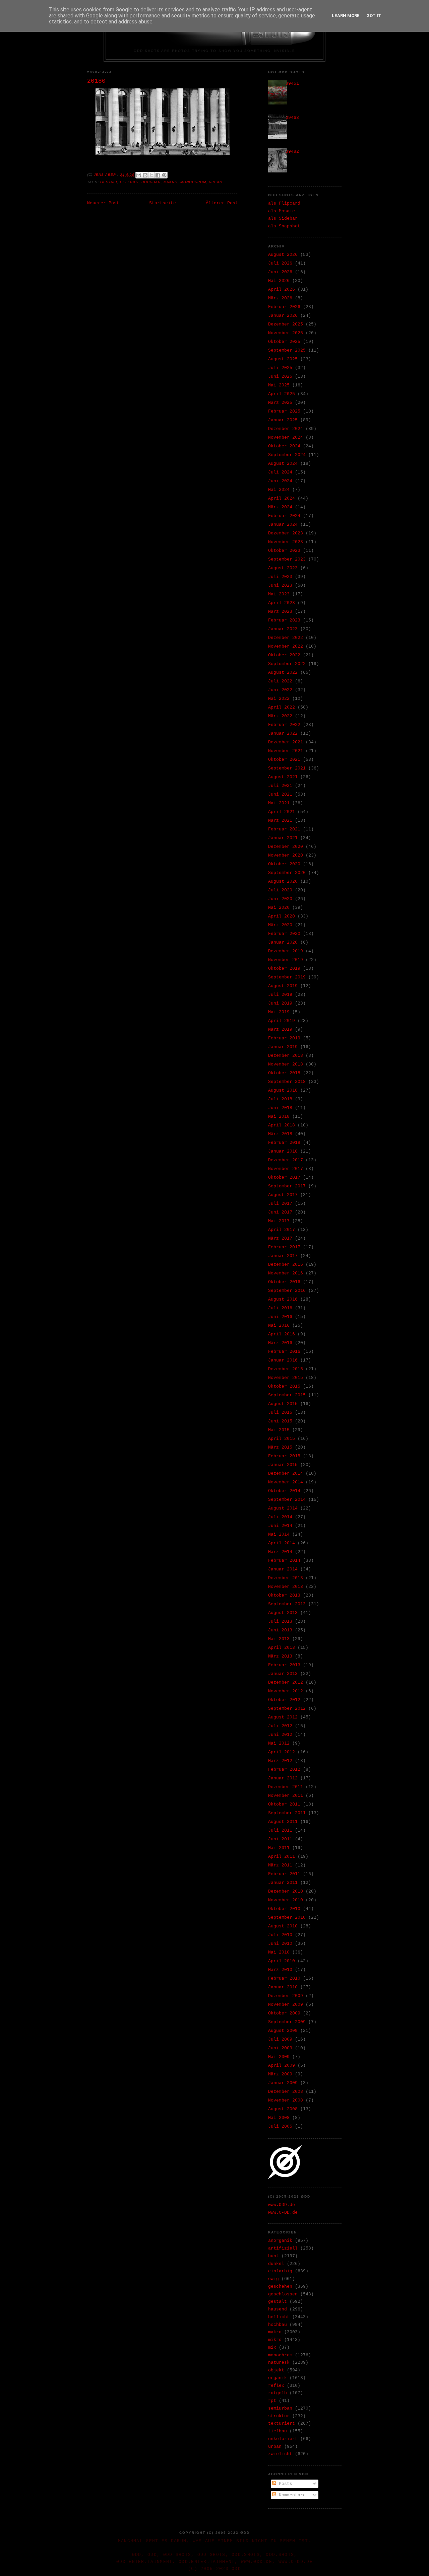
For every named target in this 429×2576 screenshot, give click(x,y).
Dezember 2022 (286, 638)
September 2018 (287, 1082)
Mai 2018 (279, 1117)
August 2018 (283, 1090)
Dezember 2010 (286, 1891)
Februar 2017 (284, 1247)
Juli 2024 (280, 472)
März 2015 (280, 1447)
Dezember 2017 (286, 1160)
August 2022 (283, 673)
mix (272, 2347)
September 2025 (287, 350)
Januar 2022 (283, 733)
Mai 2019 (279, 1012)
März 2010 (280, 1970)
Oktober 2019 (284, 969)
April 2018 (282, 1125)
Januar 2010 (283, 1987)
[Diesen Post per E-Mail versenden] (139, 175)
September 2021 (287, 768)
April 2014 (282, 1543)
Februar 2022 (284, 725)
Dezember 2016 (286, 1265)
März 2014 (280, 1552)
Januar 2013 (283, 1674)
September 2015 (287, 1395)
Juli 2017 (280, 1204)
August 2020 (283, 881)
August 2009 (283, 2031)
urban (216, 182)
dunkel (276, 2264)
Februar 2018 (284, 1143)
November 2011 (286, 1796)
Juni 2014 (280, 1526)
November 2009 (286, 2005)
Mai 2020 (279, 908)
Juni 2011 (280, 1839)
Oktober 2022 (284, 655)
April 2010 (282, 1961)
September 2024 (287, 455)
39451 (292, 84)
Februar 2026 (284, 307)
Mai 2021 (279, 803)
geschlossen (283, 2294)
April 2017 (282, 1230)
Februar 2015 (284, 1456)
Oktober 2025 (284, 342)
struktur (279, 2416)
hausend (278, 2309)
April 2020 (282, 916)
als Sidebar (283, 218)
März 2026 (280, 298)
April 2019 (282, 1021)
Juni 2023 (280, 585)
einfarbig (280, 2271)
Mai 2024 (279, 490)
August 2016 (283, 1299)
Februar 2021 (284, 829)
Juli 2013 (280, 1622)
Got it (374, 16)
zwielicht (280, 2454)
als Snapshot (284, 226)
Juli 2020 (280, 890)
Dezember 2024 (286, 429)
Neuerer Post (103, 203)
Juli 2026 (280, 263)
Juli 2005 (280, 2126)
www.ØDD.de (282, 2205)
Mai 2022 (279, 699)
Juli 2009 (280, 2039)
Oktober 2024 (284, 446)
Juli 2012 (280, 1726)
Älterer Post (222, 203)
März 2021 (280, 821)
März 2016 (280, 1343)
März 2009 (280, 2074)
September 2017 (287, 1186)
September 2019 (287, 977)
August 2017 (283, 1195)
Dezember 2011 (286, 1787)
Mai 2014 (279, 1534)
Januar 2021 (283, 838)
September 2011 (287, 1813)
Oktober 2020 (284, 864)
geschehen (280, 2287)
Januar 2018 (283, 1151)
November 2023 (286, 542)
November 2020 (286, 855)
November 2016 (286, 1273)
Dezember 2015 (286, 1369)
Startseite (163, 203)
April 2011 (282, 1857)
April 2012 (282, 1752)
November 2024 (286, 437)
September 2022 (287, 664)
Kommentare (291, 2495)
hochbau (151, 182)
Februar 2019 (284, 1038)
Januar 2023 (283, 629)
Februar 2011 (284, 1874)
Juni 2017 (280, 1212)
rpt (272, 2401)
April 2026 (282, 289)
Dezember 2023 (286, 533)
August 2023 (283, 568)
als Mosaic (282, 211)
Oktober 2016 (284, 1282)
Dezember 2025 (286, 324)
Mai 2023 (279, 594)
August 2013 (283, 1613)
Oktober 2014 (284, 1491)
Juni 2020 (280, 899)
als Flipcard (284, 203)
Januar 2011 (283, 1883)
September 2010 (287, 1918)
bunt (273, 2256)
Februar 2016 (284, 1352)
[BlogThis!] (145, 175)
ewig (273, 2279)
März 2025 (280, 403)
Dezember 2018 (286, 1056)
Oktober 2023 (284, 551)
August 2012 (283, 1717)
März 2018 (280, 1134)
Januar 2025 (283, 420)
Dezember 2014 (286, 1474)
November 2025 (286, 333)
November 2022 (286, 646)
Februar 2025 (284, 411)
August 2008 (283, 2109)
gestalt (109, 182)
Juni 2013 (280, 1630)
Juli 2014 (280, 1517)
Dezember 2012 (286, 1682)
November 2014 (286, 1482)
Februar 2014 (284, 1561)
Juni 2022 (280, 690)
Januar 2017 (283, 1256)
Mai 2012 (279, 1743)
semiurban (280, 2408)
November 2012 (286, 1691)
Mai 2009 (279, 2057)
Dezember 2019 (286, 951)
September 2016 (287, 1291)
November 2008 (286, 2100)
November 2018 (286, 1064)
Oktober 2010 (284, 1909)
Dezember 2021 (286, 742)
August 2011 (283, 1822)
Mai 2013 (279, 1639)
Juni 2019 (280, 1003)
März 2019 (280, 1029)
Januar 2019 (283, 1047)
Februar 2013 (284, 1665)
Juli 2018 (280, 1099)
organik (278, 2378)
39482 (292, 152)
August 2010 (283, 1926)
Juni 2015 (280, 1421)
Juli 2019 (280, 995)
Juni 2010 (280, 1944)
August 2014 (283, 1508)
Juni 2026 (280, 272)
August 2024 (283, 464)
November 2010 (286, 1900)
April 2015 (282, 1439)
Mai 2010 (279, 1952)
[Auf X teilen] (151, 175)
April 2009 (282, 2066)
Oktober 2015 (284, 1386)
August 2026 (283, 255)
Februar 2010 (284, 1978)
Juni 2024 (280, 481)
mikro (275, 2340)
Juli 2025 (280, 368)
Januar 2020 (283, 942)
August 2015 (283, 1404)
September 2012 (287, 1709)
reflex (276, 2386)
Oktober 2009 (284, 2013)
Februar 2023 (284, 620)
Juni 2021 (280, 794)
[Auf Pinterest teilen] (164, 175)
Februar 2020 (284, 934)
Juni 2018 (280, 1108)
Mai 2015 (279, 1430)
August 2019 (283, 986)
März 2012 (280, 1761)
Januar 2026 (283, 316)
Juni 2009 (280, 2048)
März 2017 (280, 1238)
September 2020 (287, 873)
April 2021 (282, 812)
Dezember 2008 (286, 2092)
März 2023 (280, 612)
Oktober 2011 (284, 1804)
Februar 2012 (284, 1770)
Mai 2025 (279, 385)
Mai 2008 (279, 2118)
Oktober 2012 (284, 1700)
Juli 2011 (280, 1830)
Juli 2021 (280, 786)
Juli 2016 (280, 1308)
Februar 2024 (284, 516)
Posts (284, 2484)
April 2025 (282, 394)
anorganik (280, 2241)
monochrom (193, 182)
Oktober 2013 (284, 1595)
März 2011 (280, 1865)
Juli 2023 (280, 577)
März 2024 (280, 507)
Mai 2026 (279, 281)
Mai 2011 (279, 1848)
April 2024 (282, 498)
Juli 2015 (280, 1413)
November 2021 (286, 751)
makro (171, 182)
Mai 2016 (279, 1326)
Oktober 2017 (284, 1177)
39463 (292, 118)
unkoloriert (283, 2439)
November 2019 (286, 960)
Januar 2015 (283, 1465)
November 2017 (286, 1169)
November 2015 (286, 1378)
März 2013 (280, 1656)
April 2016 (282, 1334)
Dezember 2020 (286, 847)
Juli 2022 (280, 681)
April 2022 (282, 707)
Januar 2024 (283, 525)
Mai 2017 (279, 1221)
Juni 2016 (280, 1317)
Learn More (346, 16)
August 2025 (283, 359)
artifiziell (283, 2248)
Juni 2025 (280, 377)
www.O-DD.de (283, 2213)
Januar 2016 (283, 1360)
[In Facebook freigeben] (158, 175)
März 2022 (280, 716)
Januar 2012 (283, 1778)
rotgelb (278, 2393)
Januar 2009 (283, 2083)
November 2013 (286, 1587)
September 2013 (287, 1604)
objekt (276, 2370)
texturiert (282, 2423)
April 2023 (282, 603)
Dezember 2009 (286, 1996)
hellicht (129, 182)
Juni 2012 (280, 1735)
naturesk (279, 2363)
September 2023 (287, 559)
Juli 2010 (280, 1935)
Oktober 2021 (284, 760)
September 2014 (287, 1500)
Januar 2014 (283, 1569)
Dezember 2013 (286, 1578)
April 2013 (282, 1648)
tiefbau (278, 2431)
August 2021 (283, 777)
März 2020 (280, 925)
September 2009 (287, 2022)
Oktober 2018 (284, 1073)
